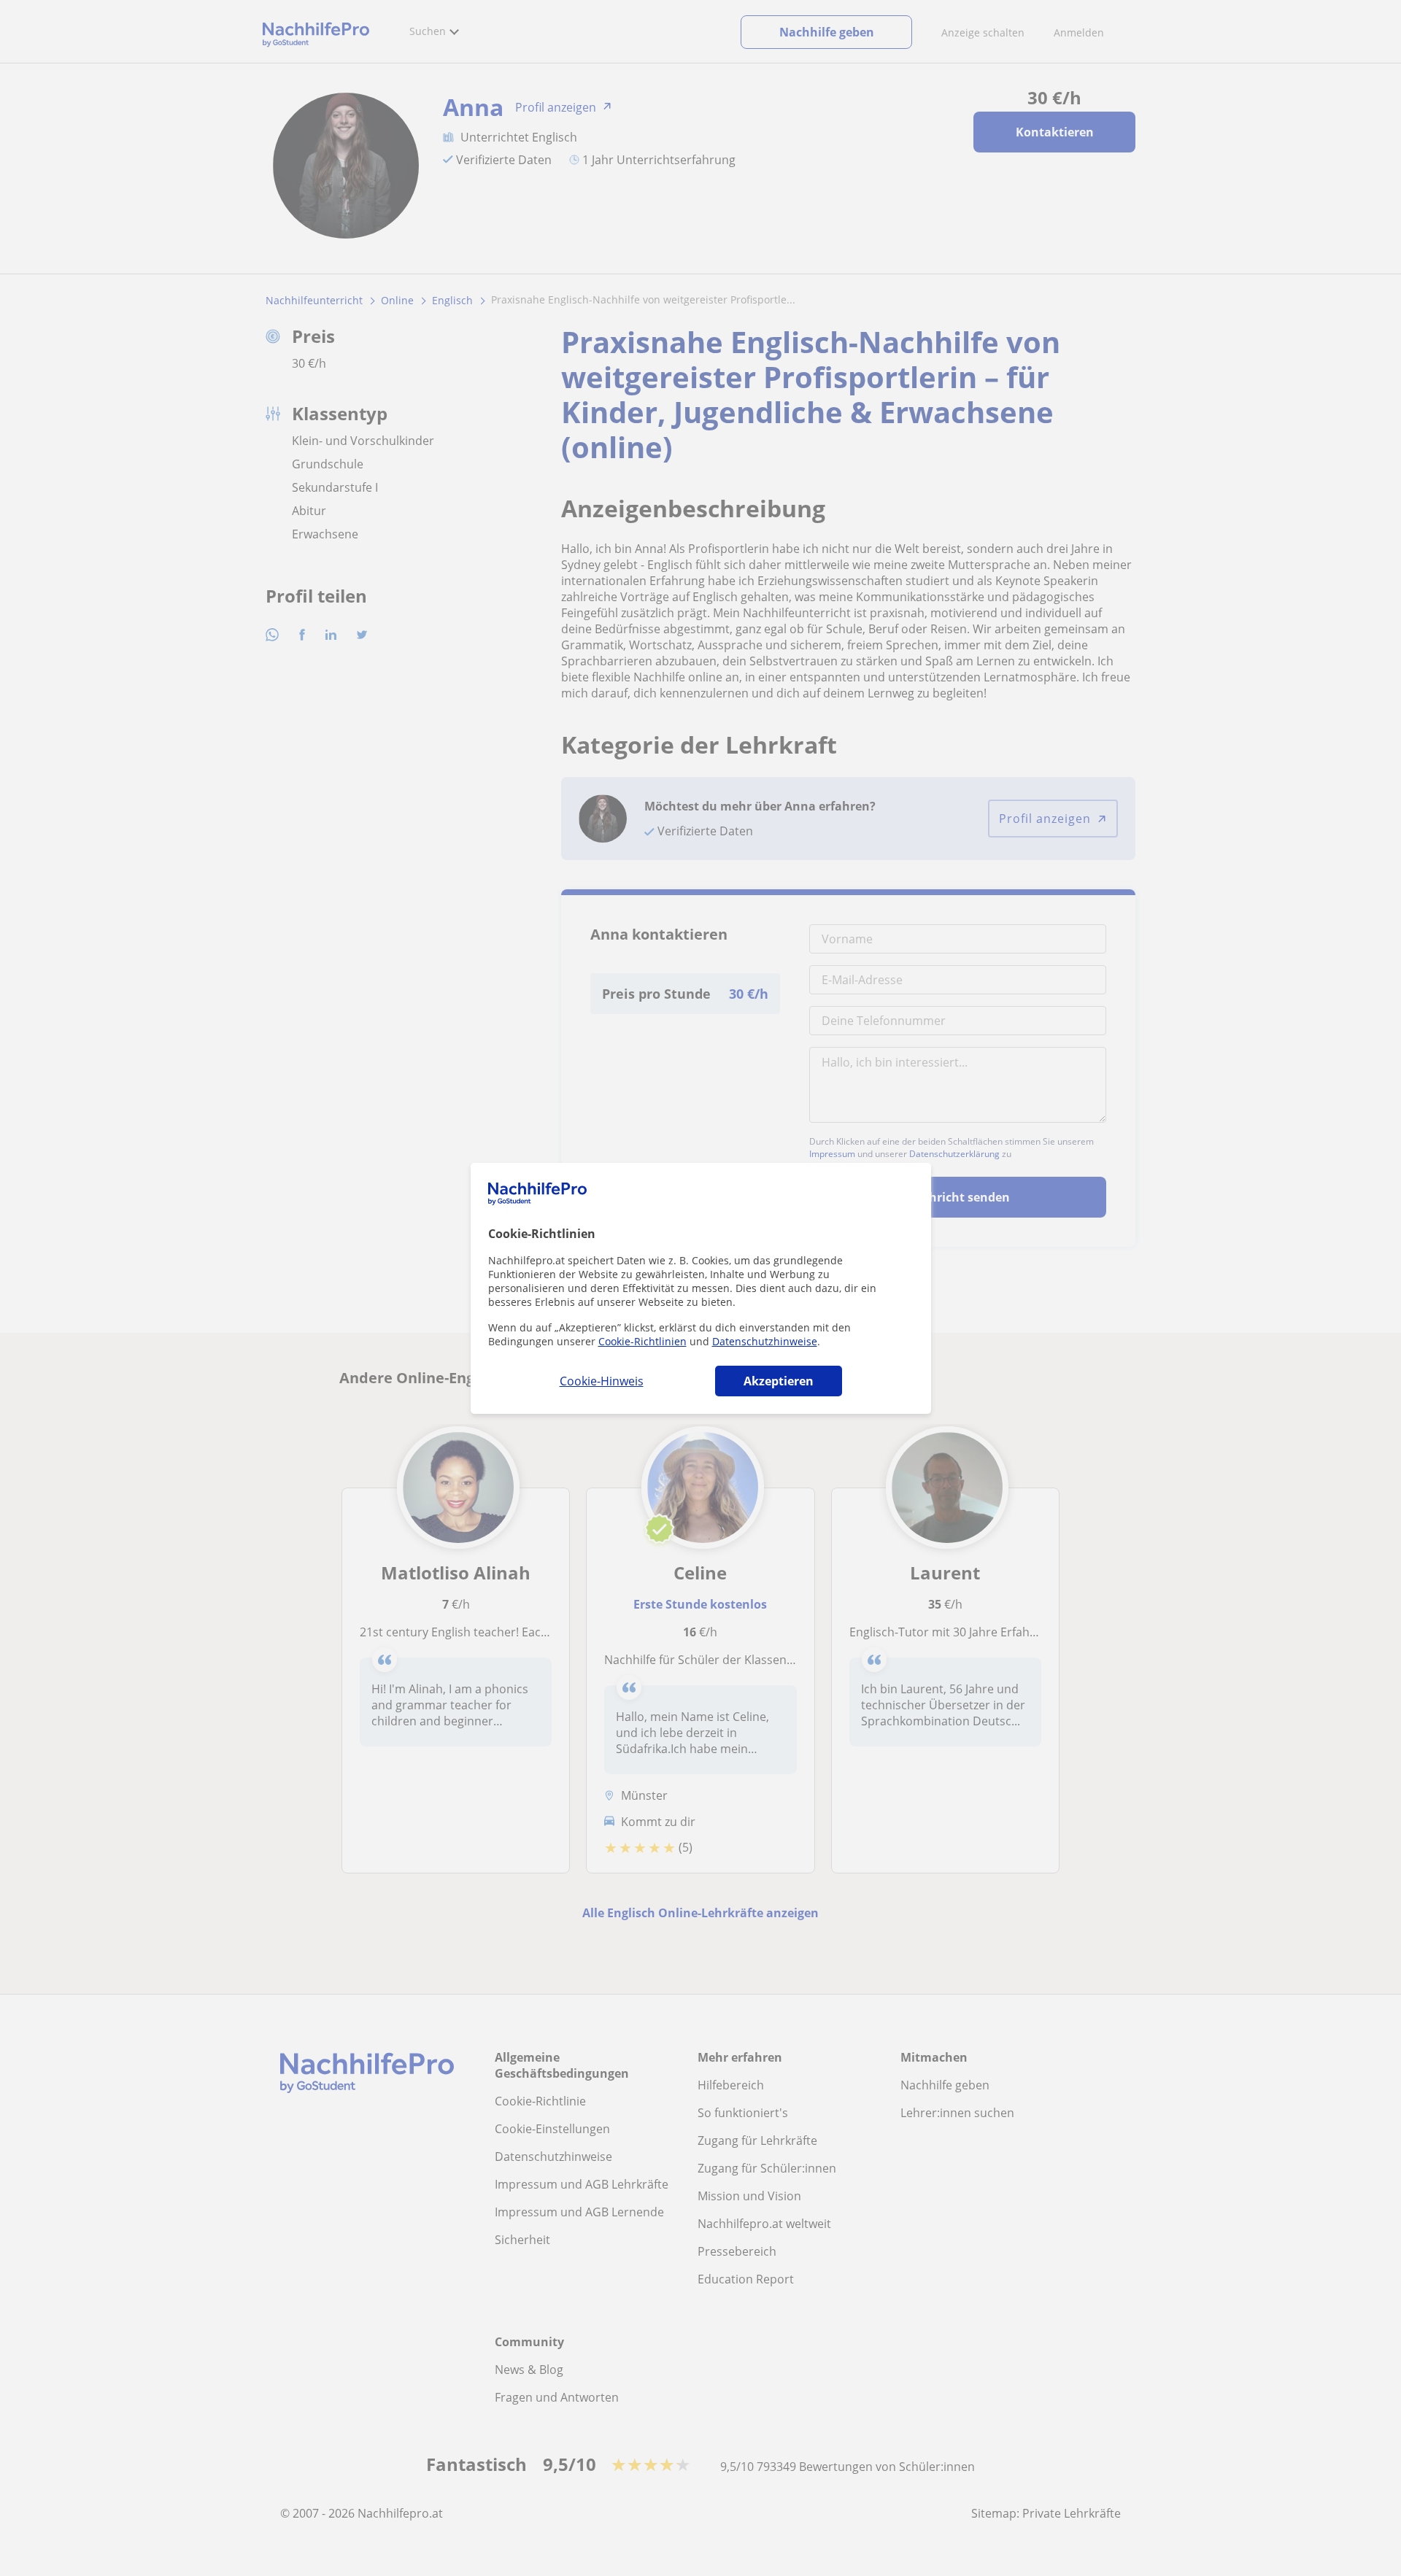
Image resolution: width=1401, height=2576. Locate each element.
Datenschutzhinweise (765, 1341)
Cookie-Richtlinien (642, 1341)
